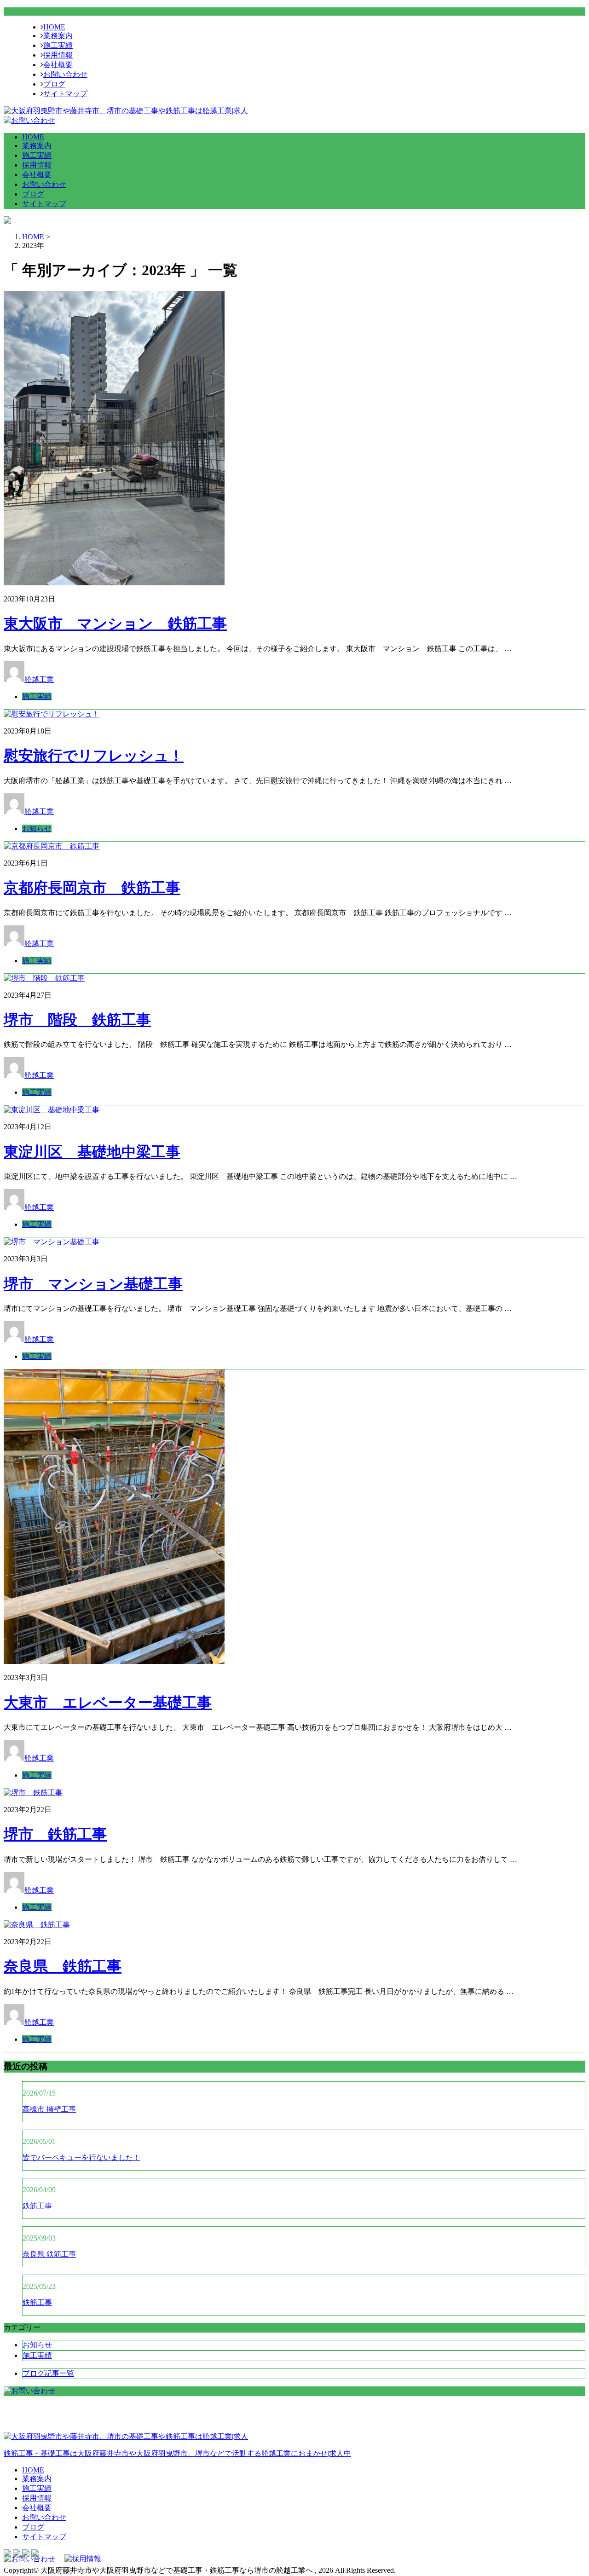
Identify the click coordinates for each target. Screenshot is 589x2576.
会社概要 (58, 65)
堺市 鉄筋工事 (55, 1834)
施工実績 (58, 45)
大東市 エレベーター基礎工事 (108, 1703)
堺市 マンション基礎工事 (93, 1284)
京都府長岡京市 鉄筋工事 (92, 888)
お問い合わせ (65, 74)
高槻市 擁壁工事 (49, 2109)
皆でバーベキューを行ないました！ (81, 2157)
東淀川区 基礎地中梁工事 (92, 1152)
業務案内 (58, 36)
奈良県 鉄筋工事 (63, 1966)
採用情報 (58, 55)
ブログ (54, 84)
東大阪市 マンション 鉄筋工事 (115, 624)
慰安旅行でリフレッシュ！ (94, 756)
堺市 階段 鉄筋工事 (77, 1020)
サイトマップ (65, 94)
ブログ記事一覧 (48, 2373)
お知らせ (37, 829)
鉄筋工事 (37, 2206)
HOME (54, 27)
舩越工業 (39, 679)
